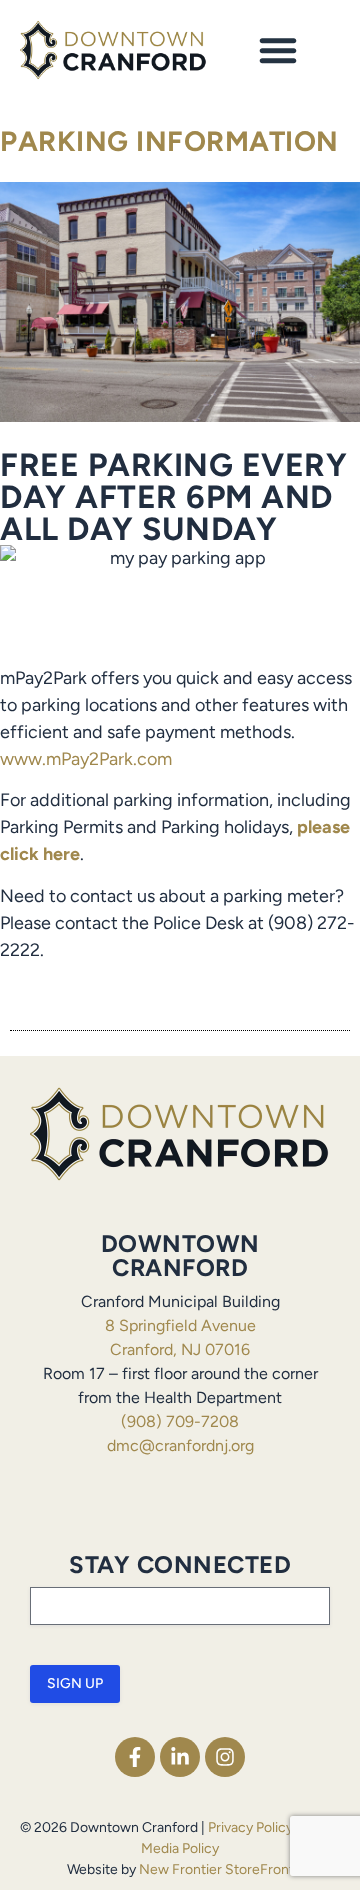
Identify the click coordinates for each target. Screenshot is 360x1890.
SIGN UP (75, 1683)
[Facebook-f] (135, 1757)
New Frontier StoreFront (216, 1869)
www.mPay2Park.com (86, 759)
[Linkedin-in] (180, 1757)
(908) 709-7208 (180, 1421)
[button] (278, 50)
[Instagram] (225, 1757)
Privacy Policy (250, 1827)
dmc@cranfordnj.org (180, 1445)
